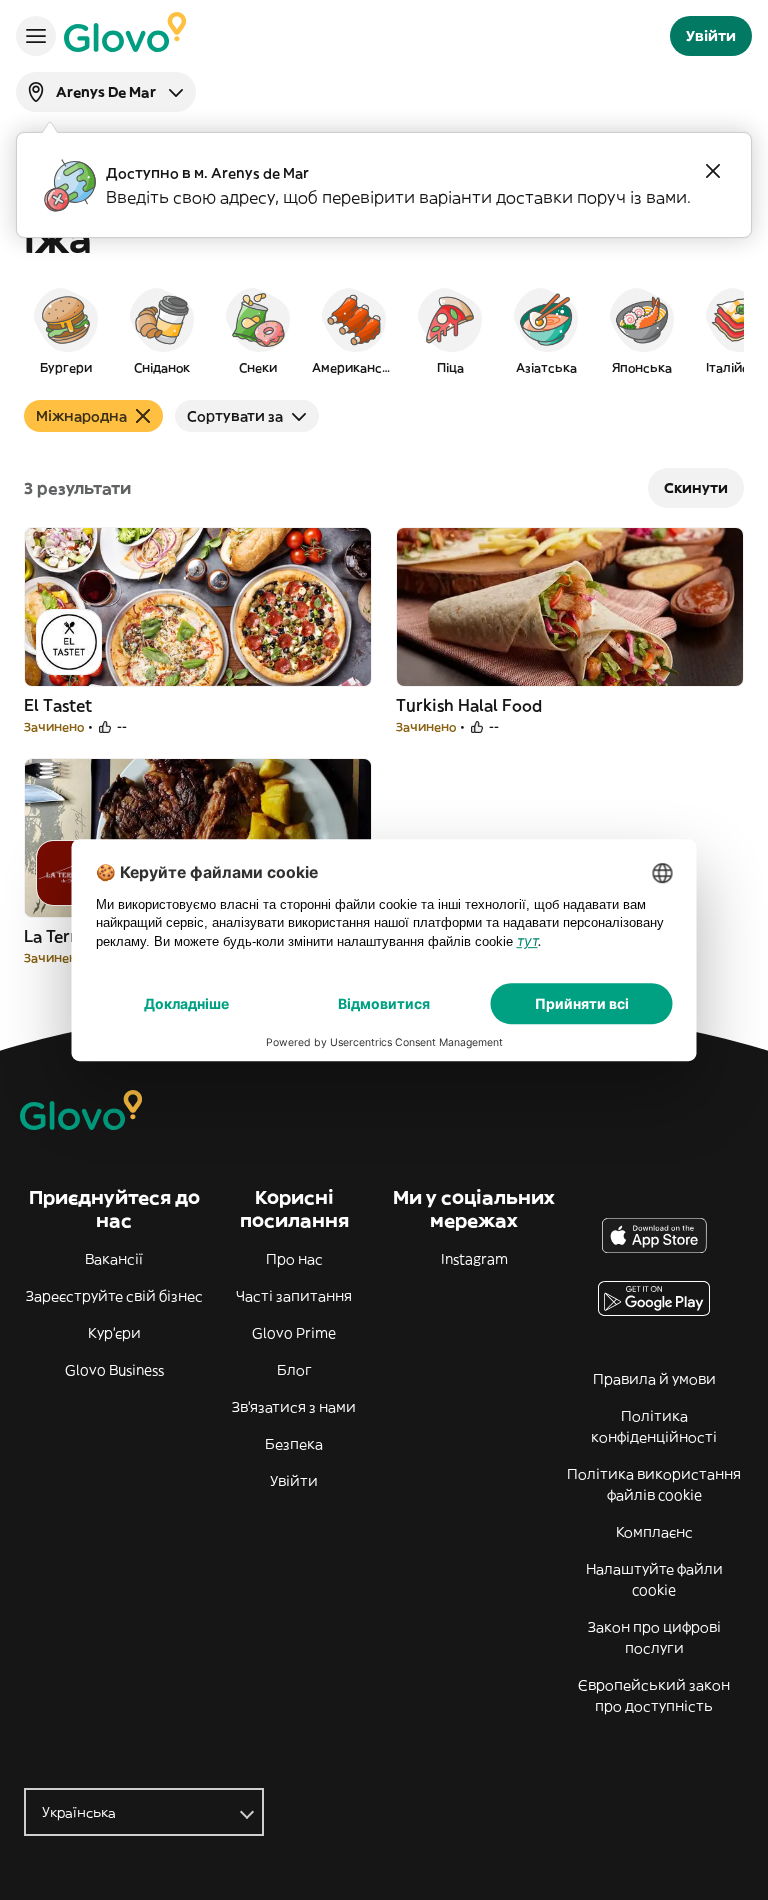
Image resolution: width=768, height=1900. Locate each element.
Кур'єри (114, 1333)
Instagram (474, 1259)
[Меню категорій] (36, 36)
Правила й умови (654, 1379)
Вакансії (114, 1259)
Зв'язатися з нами (294, 1407)
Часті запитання (294, 1296)
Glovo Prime (294, 1333)
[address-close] (713, 171)
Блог (294, 1370)
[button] (66, 330)
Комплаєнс (654, 1532)
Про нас (294, 1259)
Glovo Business (114, 1370)
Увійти (294, 1481)
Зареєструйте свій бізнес (114, 1296)
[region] (384, 330)
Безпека (294, 1444)
